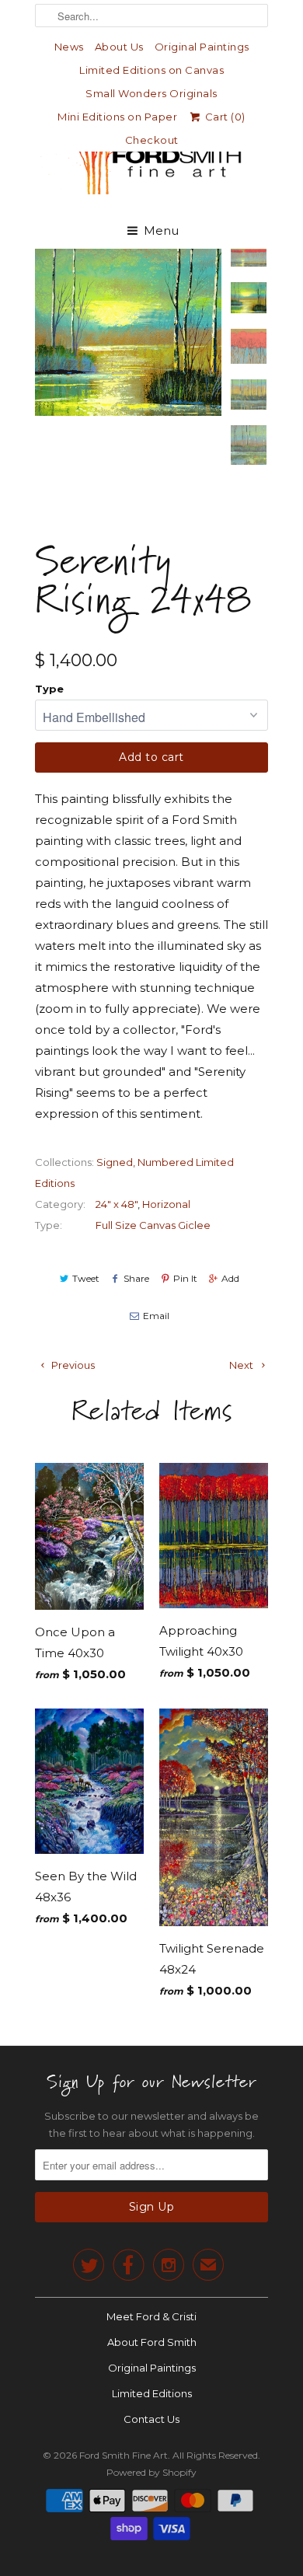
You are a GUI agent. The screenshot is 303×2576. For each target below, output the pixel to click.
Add (230, 1278)
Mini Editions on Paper (117, 117)
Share (136, 1278)
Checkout (152, 140)
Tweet (86, 1278)
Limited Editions (152, 2393)
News (69, 47)
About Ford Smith (152, 2342)
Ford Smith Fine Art (124, 2455)
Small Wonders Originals (151, 93)
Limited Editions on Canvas (151, 70)
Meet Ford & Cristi (151, 2316)
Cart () (224, 117)
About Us (119, 47)
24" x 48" (117, 1204)
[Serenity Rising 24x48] (128, 332)
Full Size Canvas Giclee (153, 1225)
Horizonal (166, 1204)
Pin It (185, 1278)
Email (156, 1316)
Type (49, 689)
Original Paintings (202, 47)
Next (242, 1365)
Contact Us (151, 2419)
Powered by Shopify (151, 2472)
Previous (72, 1365)
